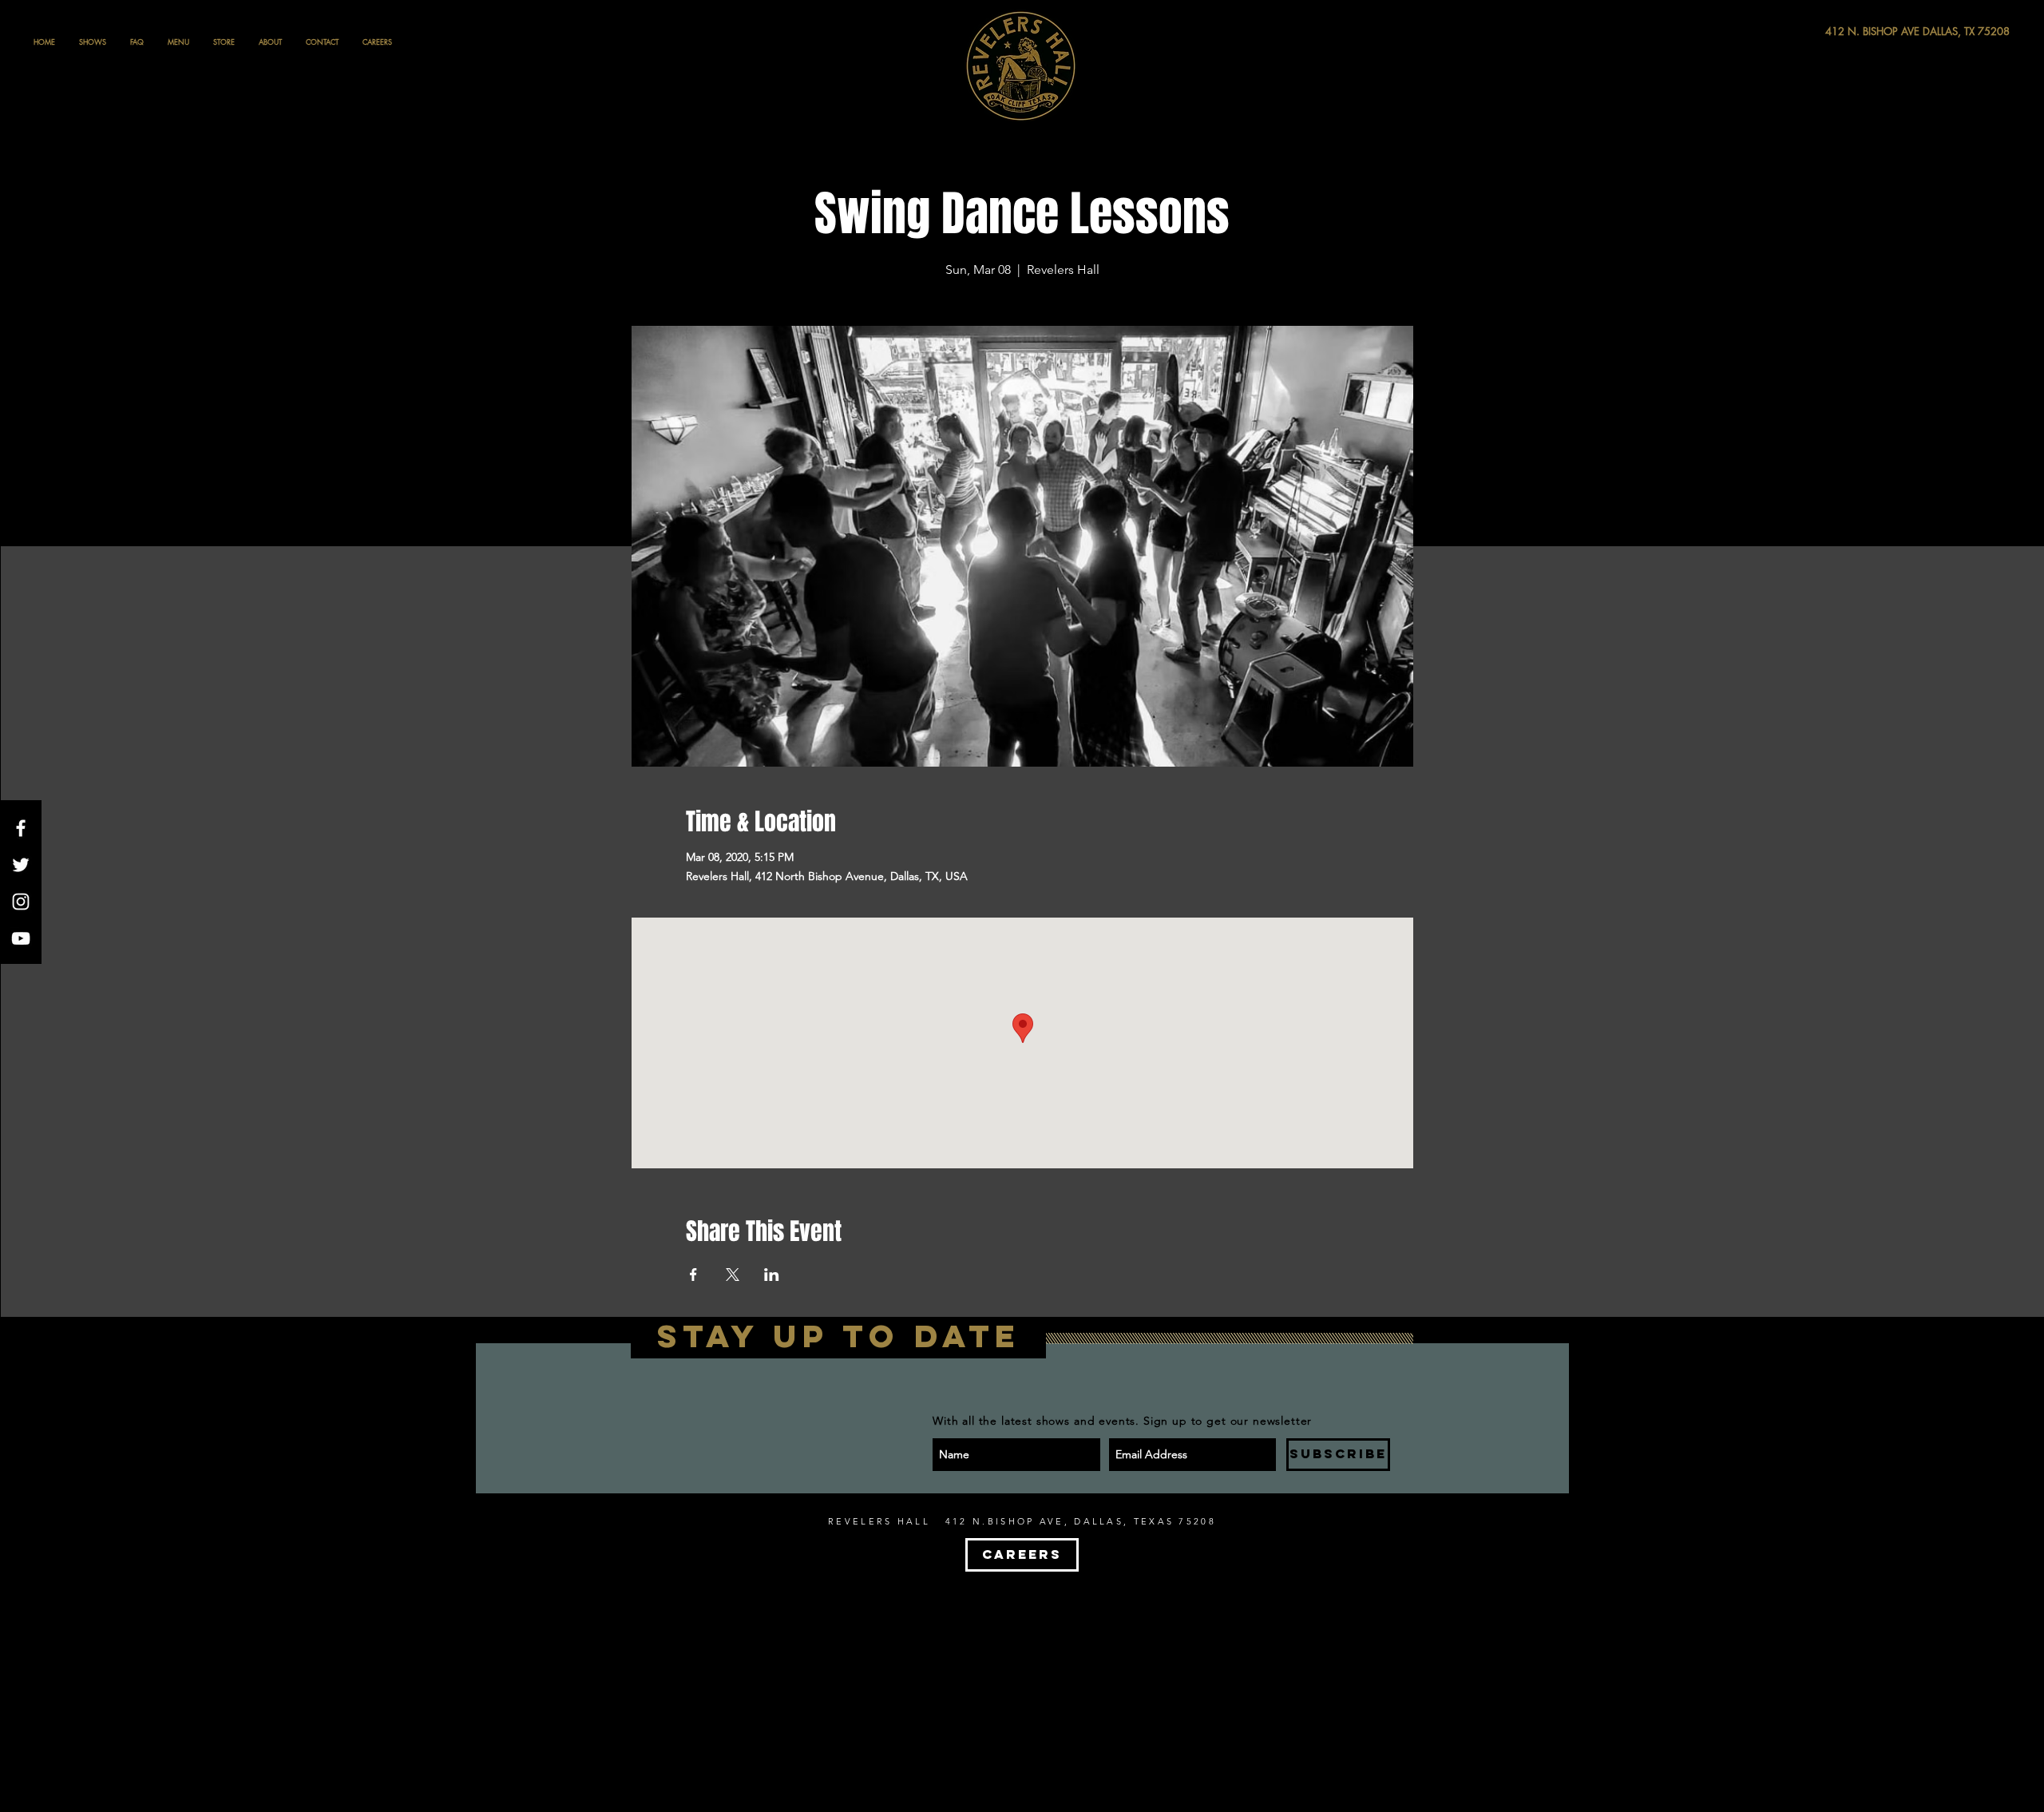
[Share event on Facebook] (693, 1275)
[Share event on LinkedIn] (772, 1275)
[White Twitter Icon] (21, 865)
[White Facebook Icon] (21, 828)
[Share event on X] (733, 1275)
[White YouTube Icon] (21, 938)
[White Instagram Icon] (21, 902)
